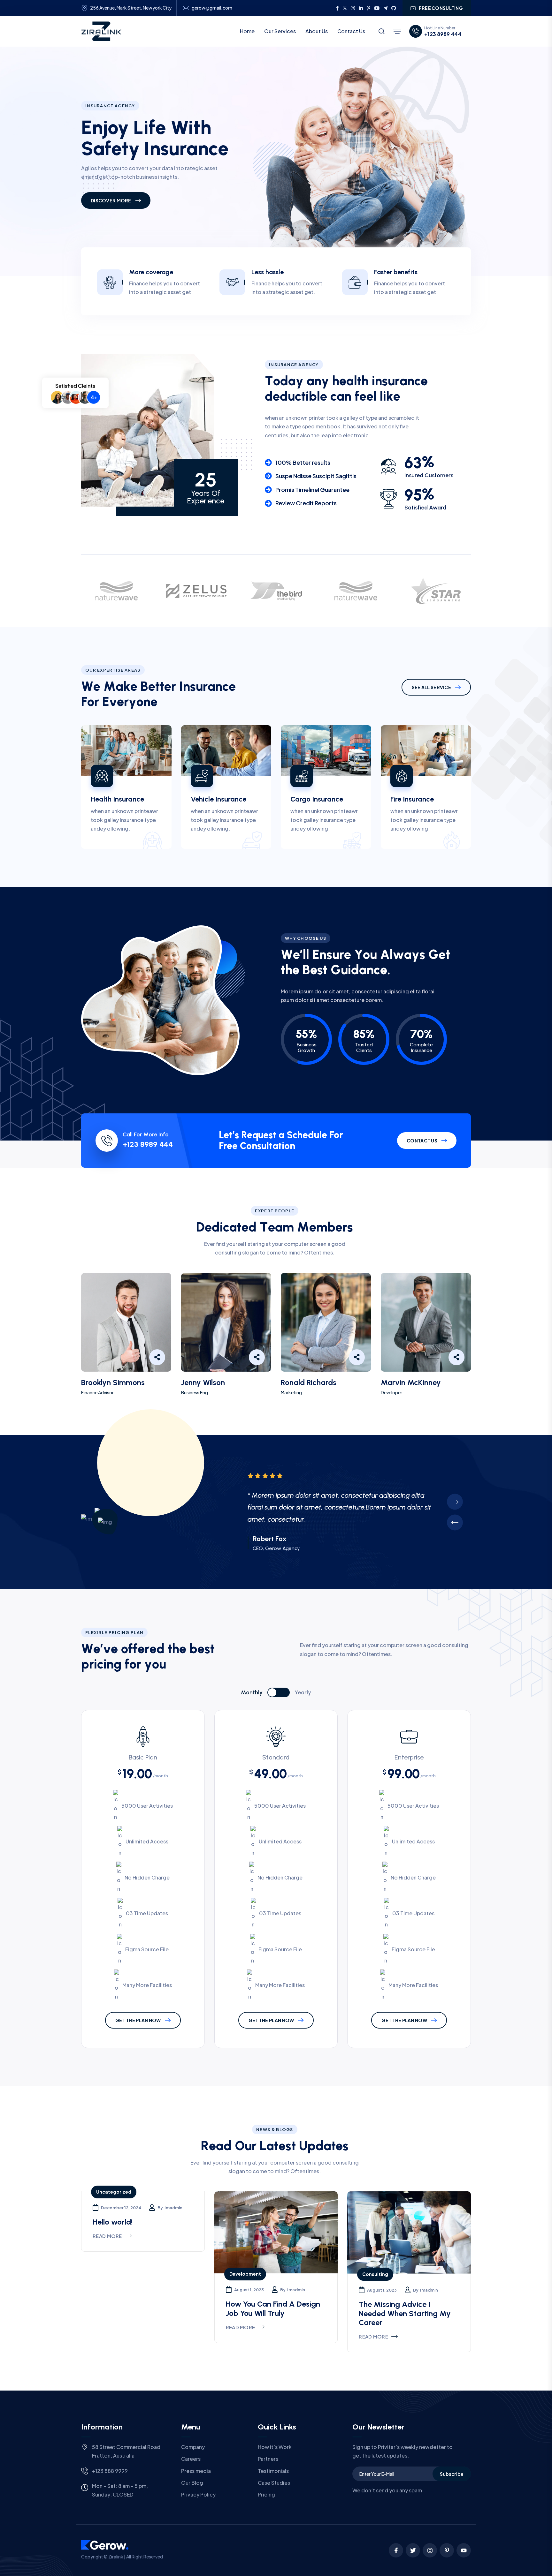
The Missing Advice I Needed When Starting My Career (405, 2313)
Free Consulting (441, 8)
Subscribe (452, 2474)
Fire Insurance (412, 799)
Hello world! (113, 2222)
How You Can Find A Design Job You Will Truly (273, 2309)
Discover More (111, 200)
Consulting (375, 2274)
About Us (317, 31)
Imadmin (173, 2208)
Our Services (280, 31)
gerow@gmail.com (212, 8)
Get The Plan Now (138, 2020)
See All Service (431, 687)
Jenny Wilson (203, 1382)
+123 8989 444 (443, 34)
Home (247, 31)
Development (245, 2274)
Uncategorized (114, 2192)
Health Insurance (117, 799)
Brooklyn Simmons (113, 1382)
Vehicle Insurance (218, 799)
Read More (107, 2236)
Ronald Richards (309, 1382)
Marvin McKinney (411, 1382)
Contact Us (351, 31)
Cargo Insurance (317, 799)
